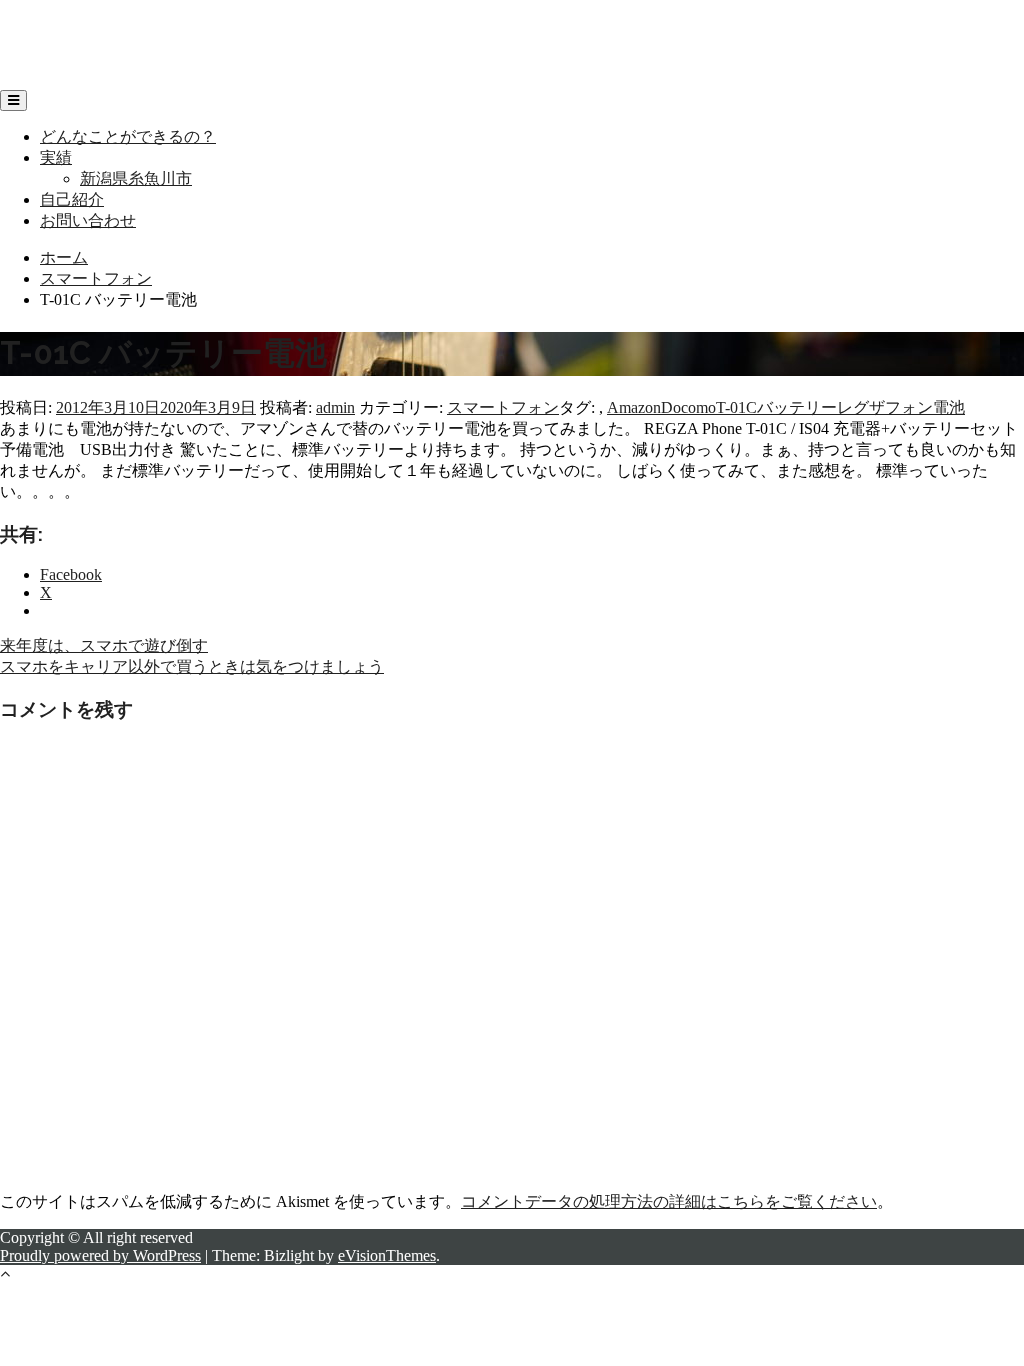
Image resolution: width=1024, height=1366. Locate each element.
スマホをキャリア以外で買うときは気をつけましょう (192, 666)
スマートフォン (503, 407)
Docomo (688, 407)
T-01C (736, 407)
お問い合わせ (88, 220)
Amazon (634, 407)
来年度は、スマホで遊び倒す (104, 645)
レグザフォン (885, 407)
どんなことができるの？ (128, 136)
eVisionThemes (387, 1255)
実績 (56, 157)
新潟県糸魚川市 (136, 178)
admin (335, 407)
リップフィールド (64, 25)
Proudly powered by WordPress (100, 1255)
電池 (949, 407)
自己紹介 (72, 199)
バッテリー (797, 407)
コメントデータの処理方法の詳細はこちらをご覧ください (669, 1201)
